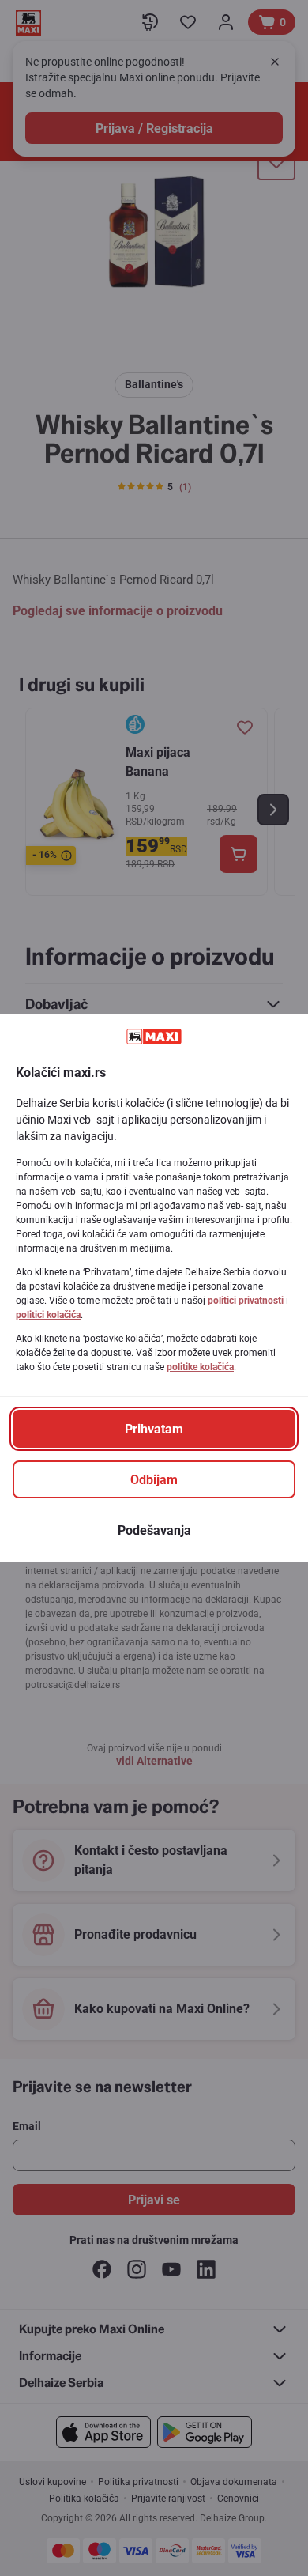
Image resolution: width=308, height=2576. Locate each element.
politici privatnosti (246, 1301)
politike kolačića (200, 1367)
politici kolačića (48, 1315)
